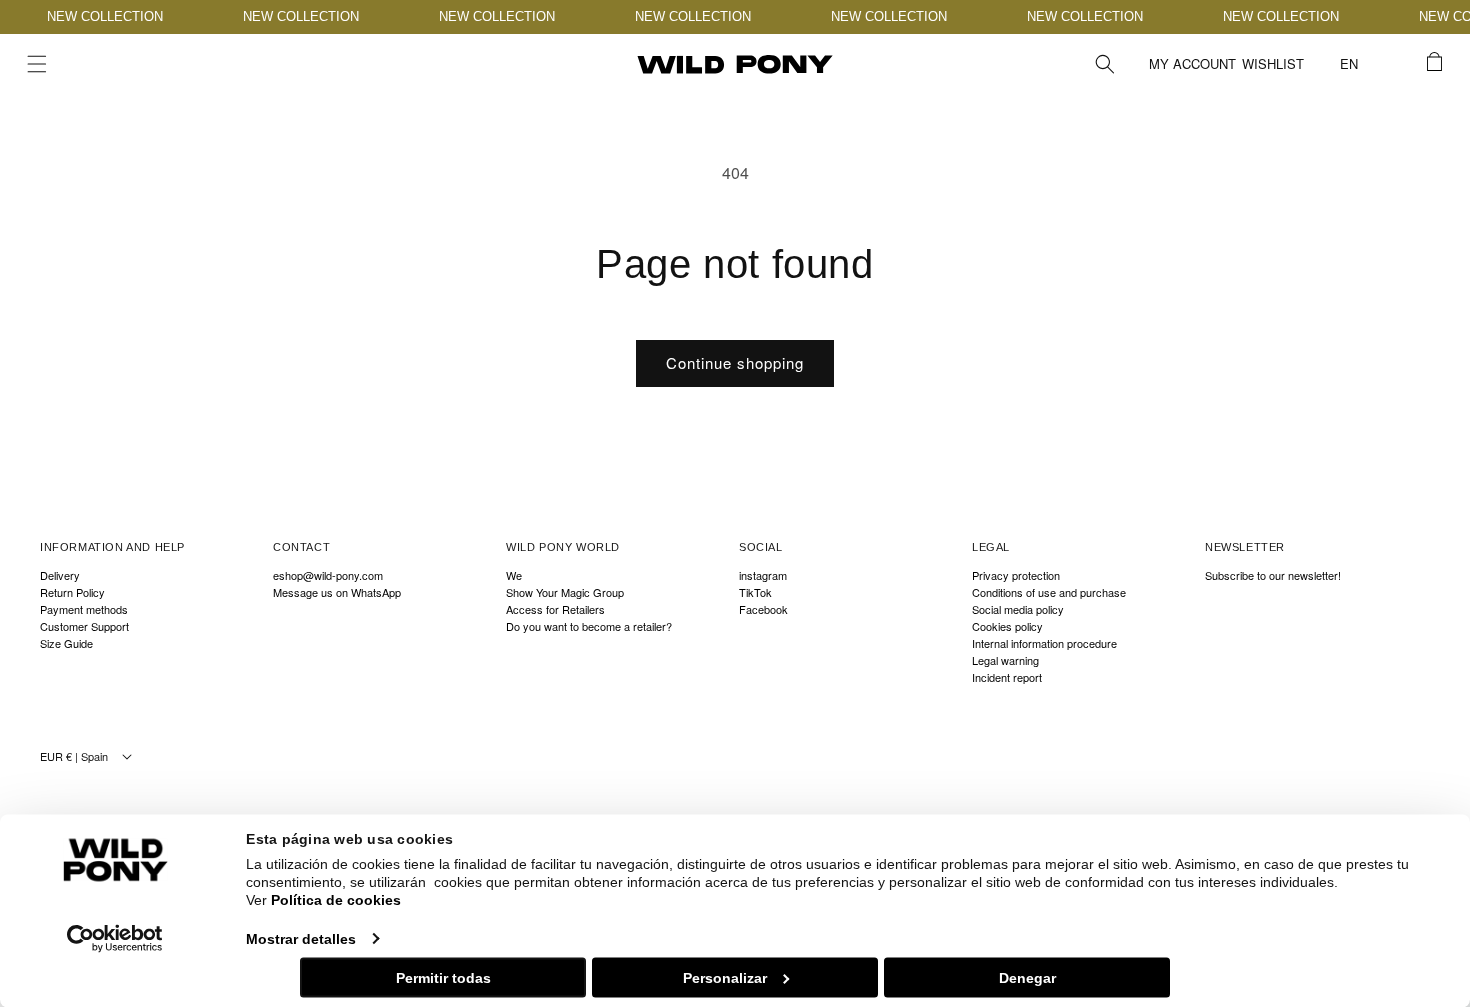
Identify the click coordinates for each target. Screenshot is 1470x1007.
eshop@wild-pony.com (328, 576)
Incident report (1007, 677)
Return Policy (72, 592)
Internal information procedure (1044, 643)
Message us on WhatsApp (337, 592)
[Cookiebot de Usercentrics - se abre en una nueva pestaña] (115, 938)
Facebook (763, 609)
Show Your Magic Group (565, 592)
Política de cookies (336, 900)
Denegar (1027, 977)
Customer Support (84, 626)
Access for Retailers (555, 609)
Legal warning (1005, 660)
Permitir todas (443, 977)
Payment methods (84, 609)
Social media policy (1018, 609)
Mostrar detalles (301, 938)
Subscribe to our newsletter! (1273, 576)
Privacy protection (1016, 576)
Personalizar (725, 977)
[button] (37, 64)
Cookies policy (1007, 626)
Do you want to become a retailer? (589, 626)
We (514, 576)
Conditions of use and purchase (1049, 592)
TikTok (755, 592)
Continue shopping (735, 362)
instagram (763, 576)
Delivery (60, 576)
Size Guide (66, 643)
